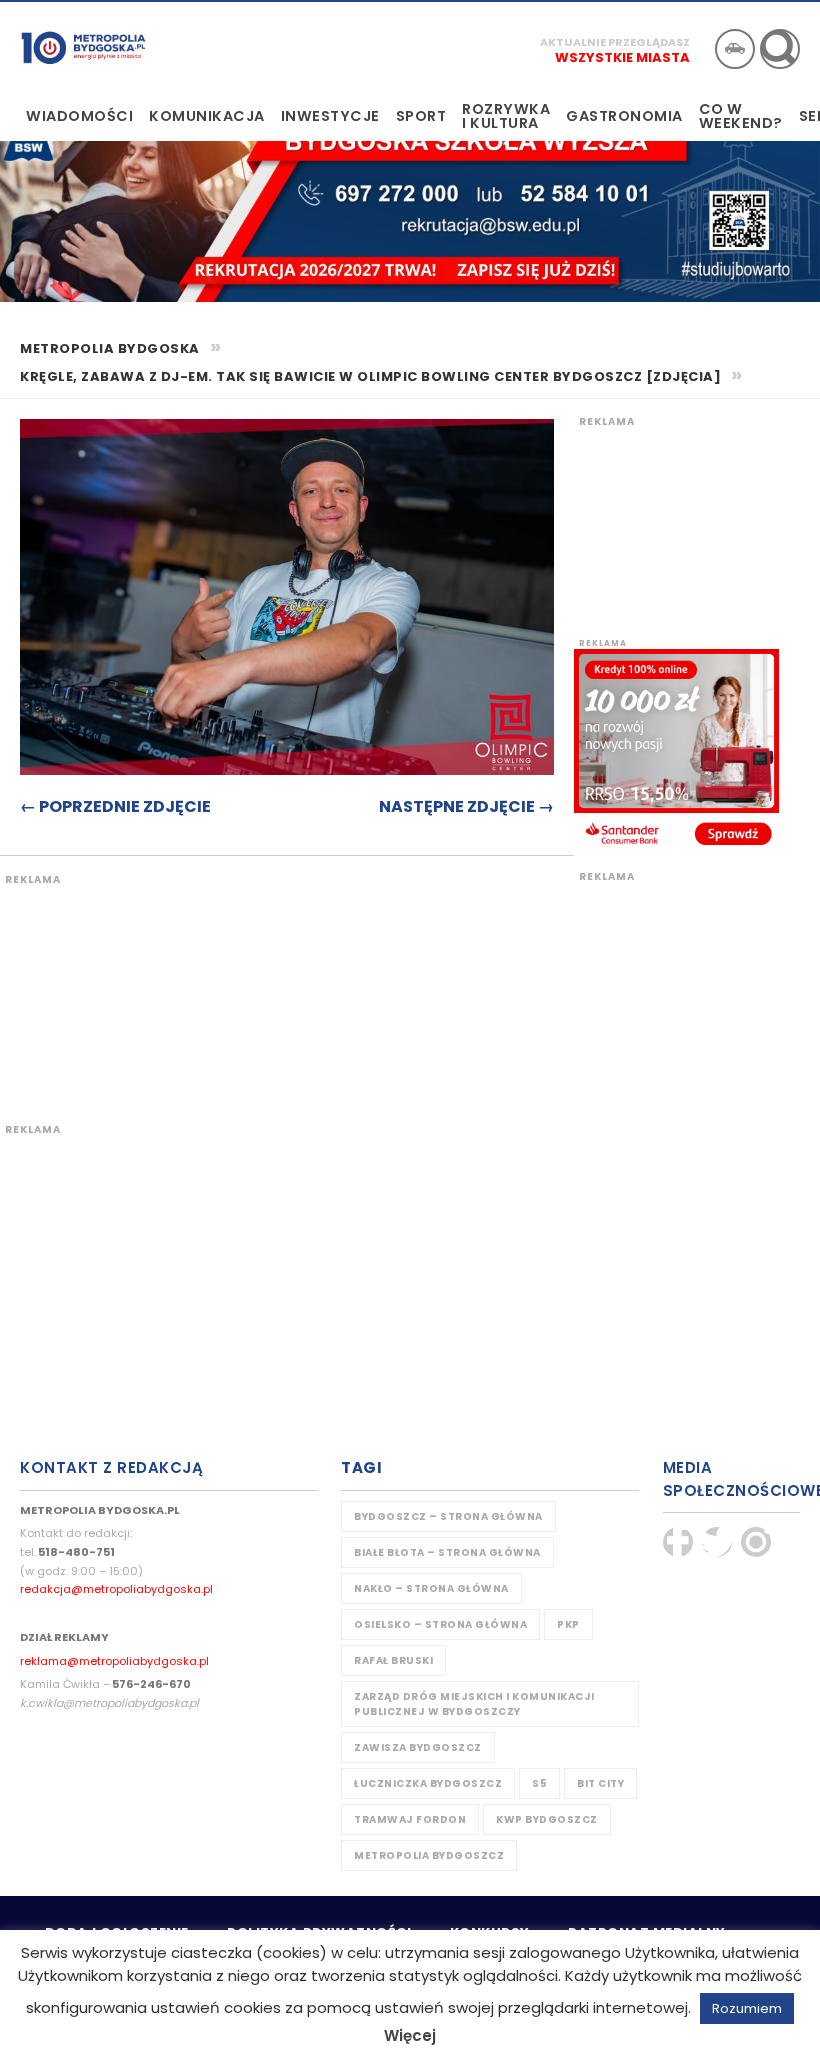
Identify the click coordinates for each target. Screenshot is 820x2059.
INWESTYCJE (330, 116)
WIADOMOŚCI (79, 116)
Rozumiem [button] (747, 2008)
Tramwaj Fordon (410, 1819)
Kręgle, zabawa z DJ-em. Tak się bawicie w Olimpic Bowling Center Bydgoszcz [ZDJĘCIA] (370, 376)
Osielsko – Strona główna (440, 1624)
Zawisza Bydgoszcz (418, 1747)
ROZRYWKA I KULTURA (506, 116)
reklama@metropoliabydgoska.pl (114, 1661)
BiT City (600, 1783)
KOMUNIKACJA (207, 116)
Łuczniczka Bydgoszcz (428, 1783)
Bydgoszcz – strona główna (448, 1516)
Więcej (410, 2035)
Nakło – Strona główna (431, 1588)
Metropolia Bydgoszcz (429, 1855)
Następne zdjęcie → (466, 806)
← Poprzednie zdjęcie (115, 806)
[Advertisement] (375, 987)
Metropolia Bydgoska (83, 47)
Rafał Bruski (393, 1660)
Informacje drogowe (735, 49)
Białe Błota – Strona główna (447, 1552)
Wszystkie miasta (622, 57)
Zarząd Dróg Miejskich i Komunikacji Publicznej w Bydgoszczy (474, 1704)
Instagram (756, 1542)
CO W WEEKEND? (741, 116)
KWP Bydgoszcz (547, 1819)
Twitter (717, 1542)
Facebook (678, 1542)
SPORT (421, 116)
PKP (568, 1624)
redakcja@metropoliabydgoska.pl (116, 1589)
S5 (539, 1783)
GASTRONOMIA (624, 116)
